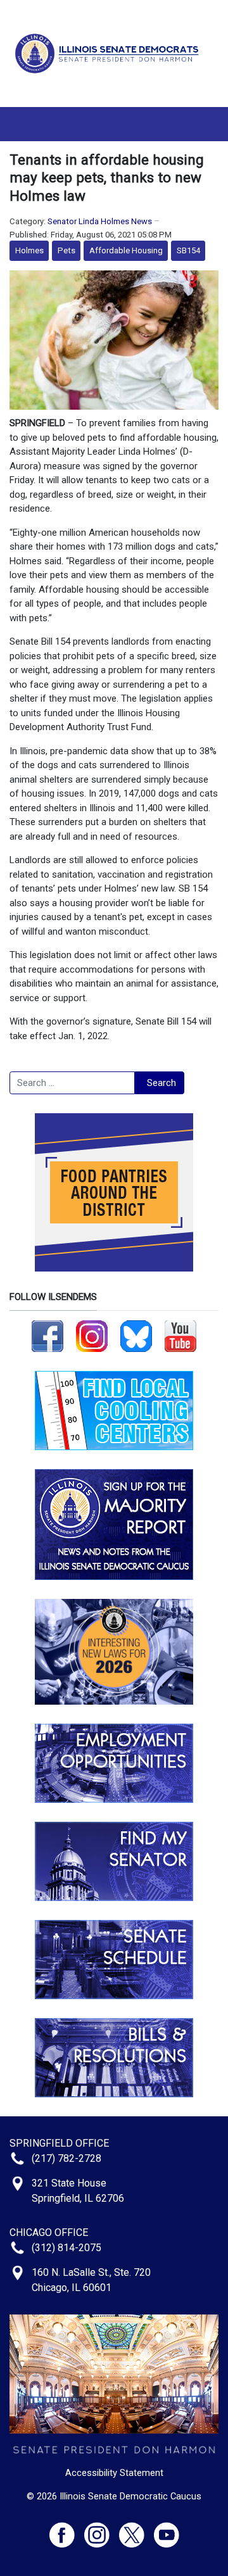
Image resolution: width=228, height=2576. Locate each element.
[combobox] (72, 1083)
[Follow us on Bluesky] (136, 1335)
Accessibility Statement (114, 2473)
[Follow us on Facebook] (47, 1335)
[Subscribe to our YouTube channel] (180, 1335)
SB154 (188, 250)
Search (161, 1083)
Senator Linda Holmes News (100, 221)
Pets (66, 250)
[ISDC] (109, 53)
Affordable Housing (126, 250)
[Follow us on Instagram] (92, 1335)
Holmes (29, 250)
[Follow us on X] (136, 2529)
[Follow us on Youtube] (167, 2529)
